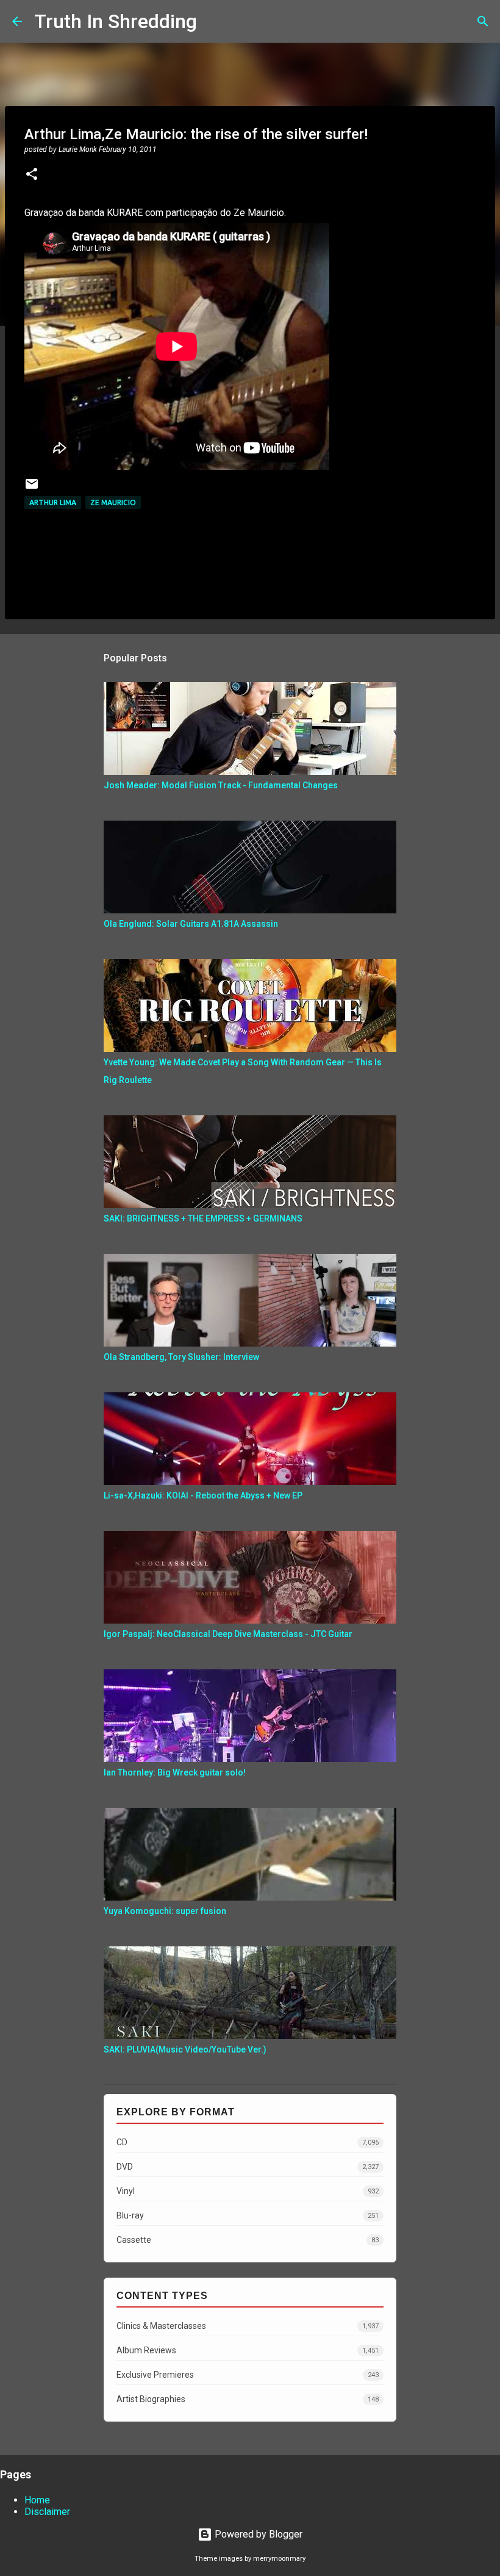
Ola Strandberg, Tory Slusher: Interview (181, 1357)
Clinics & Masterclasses (248, 2326)
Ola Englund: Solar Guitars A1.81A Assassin (191, 924)
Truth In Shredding (116, 21)
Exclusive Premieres (248, 2375)
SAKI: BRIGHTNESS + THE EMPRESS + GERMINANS (203, 1218)
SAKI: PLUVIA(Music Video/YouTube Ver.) (185, 2049)
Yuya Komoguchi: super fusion (165, 1911)
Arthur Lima (53, 502)
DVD (248, 2167)
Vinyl (248, 2191)
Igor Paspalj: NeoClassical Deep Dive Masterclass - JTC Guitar (228, 1634)
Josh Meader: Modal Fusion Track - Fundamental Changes (221, 785)
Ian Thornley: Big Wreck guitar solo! (175, 1772)
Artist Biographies (248, 2399)
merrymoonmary (279, 2559)
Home (37, 2500)
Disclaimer (47, 2512)
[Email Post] (32, 488)
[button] (32, 175)
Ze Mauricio (113, 502)
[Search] (214, 21)
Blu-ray (248, 2215)
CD (248, 2142)
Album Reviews (248, 2350)
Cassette (248, 2240)
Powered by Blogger (257, 2534)
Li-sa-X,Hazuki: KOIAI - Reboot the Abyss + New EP (203, 1495)
